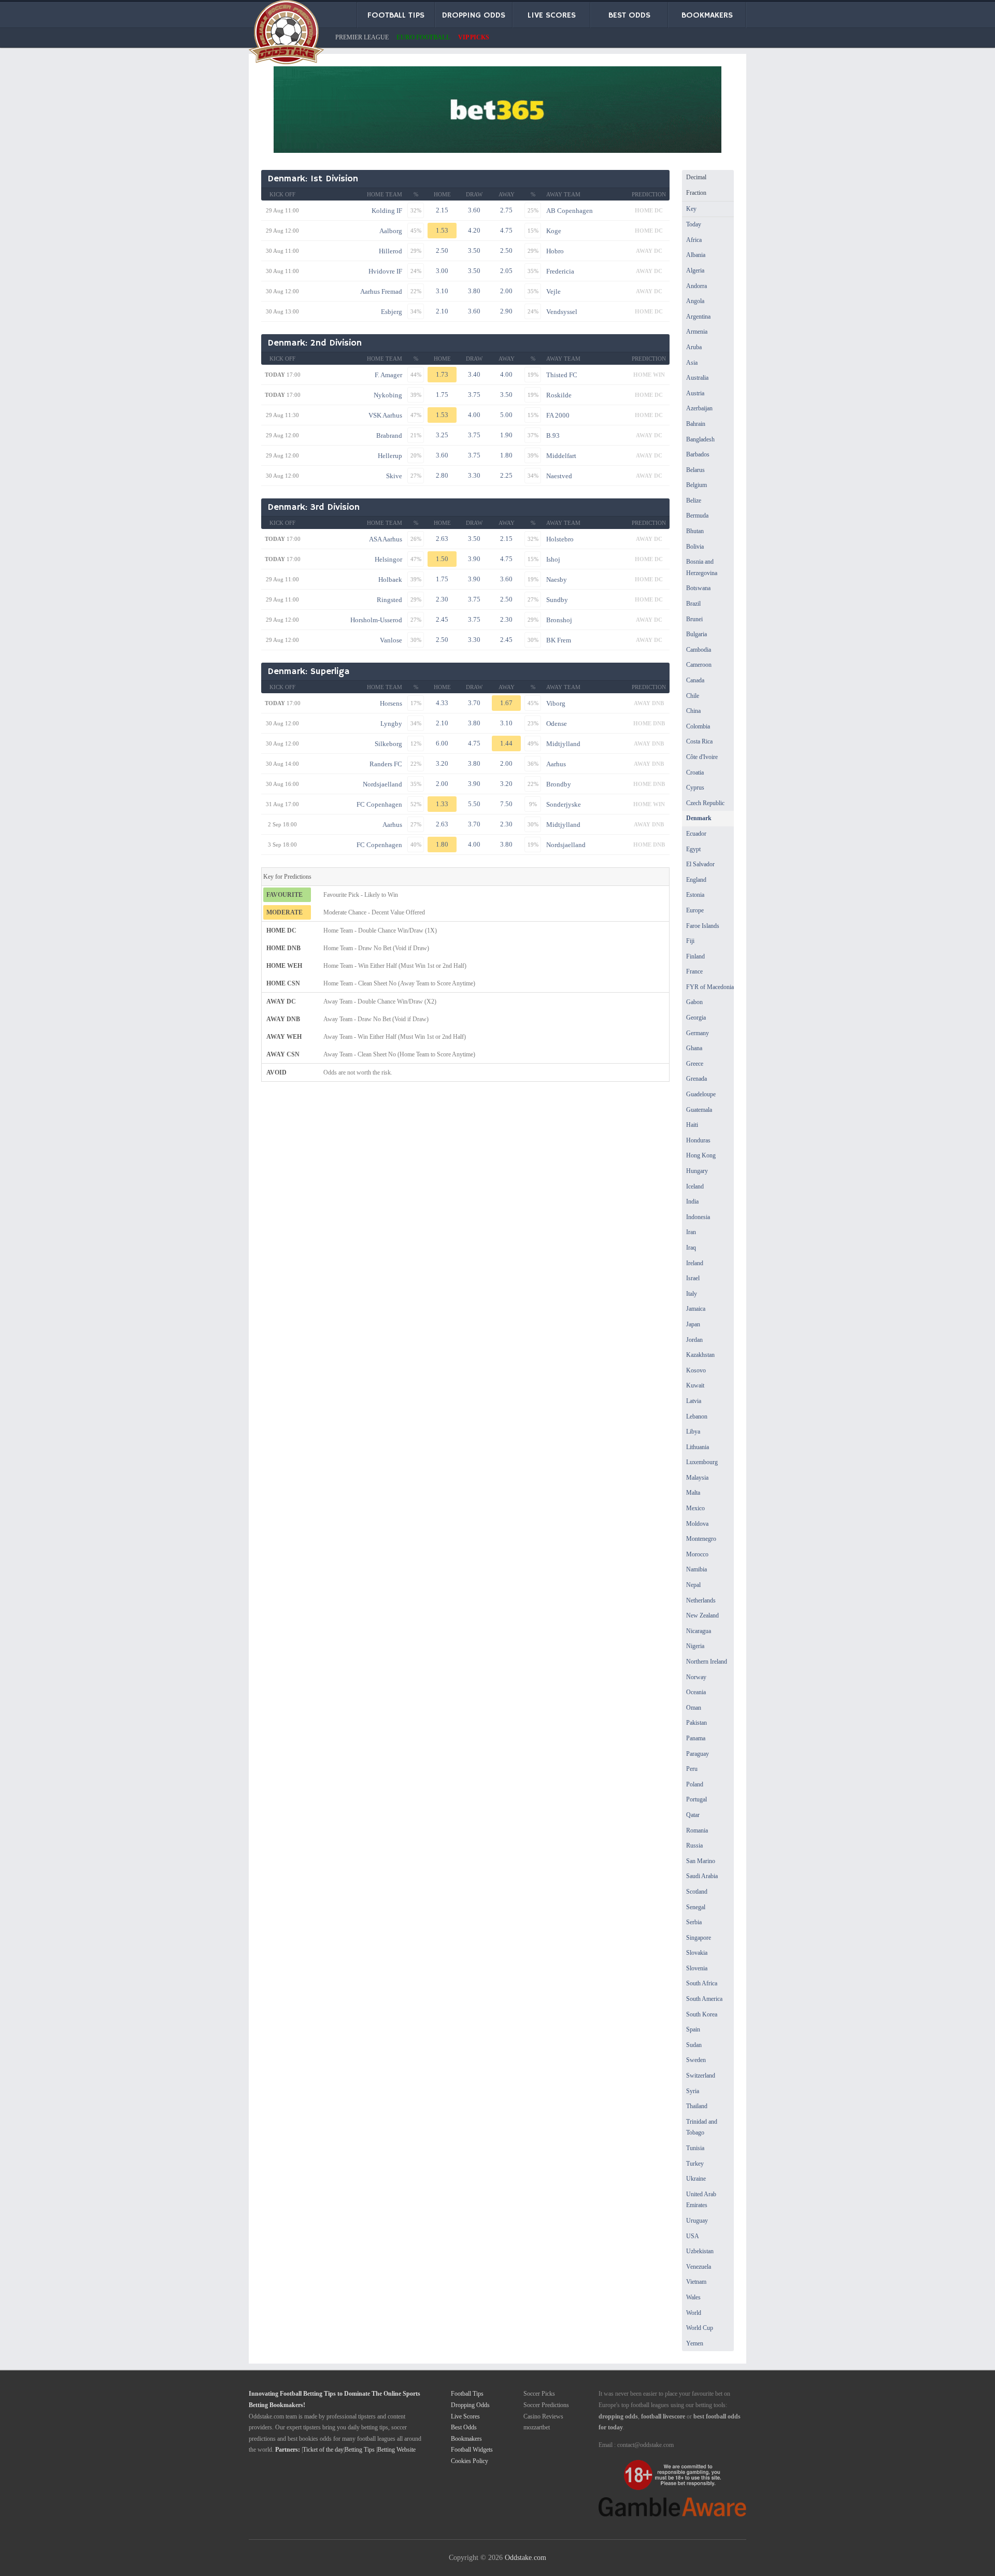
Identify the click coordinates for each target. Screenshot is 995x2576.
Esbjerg (392, 312)
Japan (693, 1324)
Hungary (697, 1171)
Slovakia (697, 1953)
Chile (693, 696)
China (693, 711)
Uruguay (697, 2221)
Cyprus (695, 788)
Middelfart (561, 456)
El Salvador (700, 864)
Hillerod (390, 251)
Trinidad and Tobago (702, 2127)
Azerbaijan (699, 408)
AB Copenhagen (570, 211)
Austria (695, 393)
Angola (695, 301)
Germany (698, 1033)
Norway (696, 1677)
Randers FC (386, 764)
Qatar (693, 1815)
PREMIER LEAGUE (362, 37)
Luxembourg (702, 1462)
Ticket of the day (323, 2450)
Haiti (692, 1125)
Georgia (696, 1018)
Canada (695, 680)
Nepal (693, 1585)
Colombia (698, 726)
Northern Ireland (707, 1662)
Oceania (696, 1692)
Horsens (391, 703)
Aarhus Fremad (381, 291)
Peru (692, 1769)
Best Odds (464, 2427)
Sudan (694, 2045)
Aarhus (556, 764)
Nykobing (388, 395)
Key (691, 209)
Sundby (557, 600)
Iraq (691, 1248)
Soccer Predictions (546, 2405)
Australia (697, 378)
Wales (693, 2297)
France (694, 971)
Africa (694, 240)
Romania (697, 1830)
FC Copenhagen (379, 804)
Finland (695, 956)
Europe (695, 910)
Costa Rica (699, 741)
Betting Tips (360, 2450)
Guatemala (699, 1110)
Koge (554, 231)
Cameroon (699, 665)
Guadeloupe (701, 1094)
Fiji (690, 941)
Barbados (698, 454)
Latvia (694, 1401)
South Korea (702, 2014)
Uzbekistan (700, 2251)
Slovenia (697, 1968)
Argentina (698, 317)
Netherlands (701, 1600)
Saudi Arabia (702, 1876)
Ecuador (696, 834)
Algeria (695, 270)
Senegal (696, 1907)
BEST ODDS (629, 16)
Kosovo (696, 1370)
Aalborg (391, 231)
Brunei (694, 619)
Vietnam (696, 2282)
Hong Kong (701, 1155)
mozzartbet (537, 2427)
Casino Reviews (543, 2416)
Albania (696, 255)
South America (704, 1999)
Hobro (555, 251)
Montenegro (701, 1539)
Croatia (695, 772)
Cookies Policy (470, 2461)
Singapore (699, 1938)
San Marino (701, 1861)
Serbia (694, 1922)
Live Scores (465, 2416)
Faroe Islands (703, 926)
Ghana (694, 1048)
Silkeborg (388, 744)
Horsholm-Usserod (376, 620)
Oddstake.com (525, 2557)
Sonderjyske (564, 804)
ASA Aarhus (386, 539)
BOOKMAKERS (707, 16)
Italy (692, 1294)
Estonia (695, 895)
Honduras (698, 1140)
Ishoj (553, 559)
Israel (693, 1278)
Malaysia (697, 1478)
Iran (691, 1232)
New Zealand (702, 1615)
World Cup (700, 2328)
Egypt (693, 849)
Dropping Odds (470, 2405)
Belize (694, 500)
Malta (693, 1493)
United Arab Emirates (701, 2200)
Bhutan (695, 531)
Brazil (693, 604)
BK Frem (559, 640)
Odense (557, 724)
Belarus (695, 470)
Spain (693, 2029)
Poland (695, 1784)
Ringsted (389, 600)
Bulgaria (696, 634)
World (694, 2313)
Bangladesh (700, 439)
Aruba (694, 347)
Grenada (696, 1079)
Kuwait (695, 1385)
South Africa (702, 1983)
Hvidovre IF (385, 271)
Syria (693, 2091)
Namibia (696, 1569)
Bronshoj (559, 620)
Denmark (699, 818)
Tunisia (695, 2148)
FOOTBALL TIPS (396, 16)
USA (693, 2236)
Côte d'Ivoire (702, 757)
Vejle (553, 291)
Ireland (695, 1263)
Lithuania (698, 1447)
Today (694, 224)
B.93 (553, 435)
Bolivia (695, 547)
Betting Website (396, 2450)
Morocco (697, 1554)
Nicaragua (699, 1631)
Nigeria (695, 1646)
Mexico (695, 1508)
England (696, 880)
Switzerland (701, 2076)
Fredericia (560, 271)
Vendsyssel (562, 312)
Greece (695, 1064)
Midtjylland (563, 744)
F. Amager (388, 375)
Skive (394, 476)
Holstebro (560, 539)
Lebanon (697, 1416)
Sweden (696, 2060)
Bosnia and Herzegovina (702, 567)
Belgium (696, 485)
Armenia (697, 332)
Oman (694, 1708)
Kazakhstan (700, 1355)
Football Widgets (472, 2450)
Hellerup (390, 456)
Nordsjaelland (382, 784)
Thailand (697, 2106)
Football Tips (467, 2394)
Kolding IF (387, 211)
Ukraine (696, 2179)
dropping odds (618, 2416)
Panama (696, 1738)
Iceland (695, 1186)
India (692, 1201)
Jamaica (696, 1309)
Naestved (559, 476)
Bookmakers (466, 2439)
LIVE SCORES (552, 16)
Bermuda (697, 516)
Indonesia (698, 1217)
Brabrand (389, 435)
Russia (694, 1845)
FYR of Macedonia (710, 987)
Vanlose (391, 640)
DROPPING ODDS (474, 16)
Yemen (695, 2343)
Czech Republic (705, 803)
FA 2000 (558, 415)
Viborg (556, 703)
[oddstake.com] (286, 34)
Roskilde (559, 395)
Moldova (697, 1524)
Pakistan (696, 1723)
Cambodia (699, 650)
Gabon (694, 1002)
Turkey (695, 2164)
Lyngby (391, 724)
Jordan (694, 1340)
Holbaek (390, 579)
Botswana (698, 588)
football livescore (663, 2416)
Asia (692, 363)
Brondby (559, 784)
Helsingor (388, 559)
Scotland (697, 1892)
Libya (693, 1432)
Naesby (557, 579)
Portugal (696, 1799)
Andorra (696, 286)
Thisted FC (562, 375)
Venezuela (699, 2267)
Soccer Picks (539, 2394)
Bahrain (696, 424)
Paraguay (698, 1754)
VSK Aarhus (385, 415)
